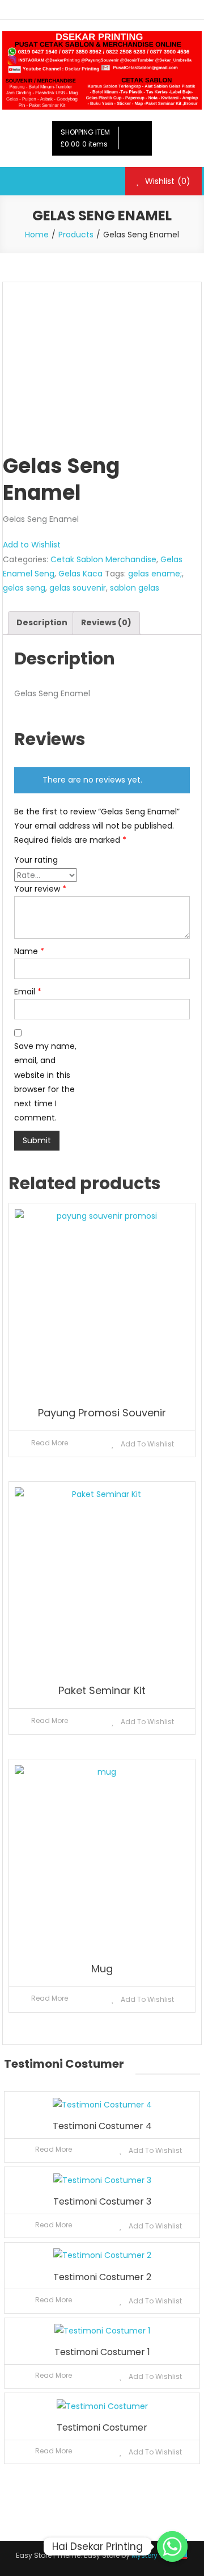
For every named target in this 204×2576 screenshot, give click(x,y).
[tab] (42, 623)
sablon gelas (135, 588)
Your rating (36, 860)
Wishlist (167, 181)
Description (42, 622)
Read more (50, 1443)
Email (28, 992)
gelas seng (24, 588)
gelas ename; (155, 574)
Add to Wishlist (32, 545)
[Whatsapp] (172, 2546)
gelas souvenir (78, 588)
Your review (40, 889)
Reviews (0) (106, 622)
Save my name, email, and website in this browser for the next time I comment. (45, 1082)
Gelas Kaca (80, 574)
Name (29, 951)
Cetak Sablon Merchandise (103, 559)
